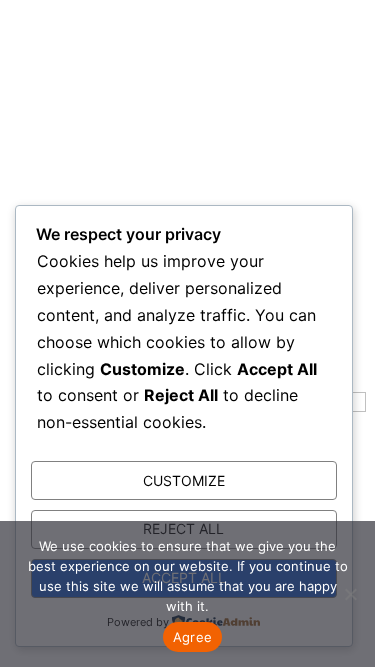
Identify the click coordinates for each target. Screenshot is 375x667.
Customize (184, 480)
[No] (350, 594)
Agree (192, 637)
